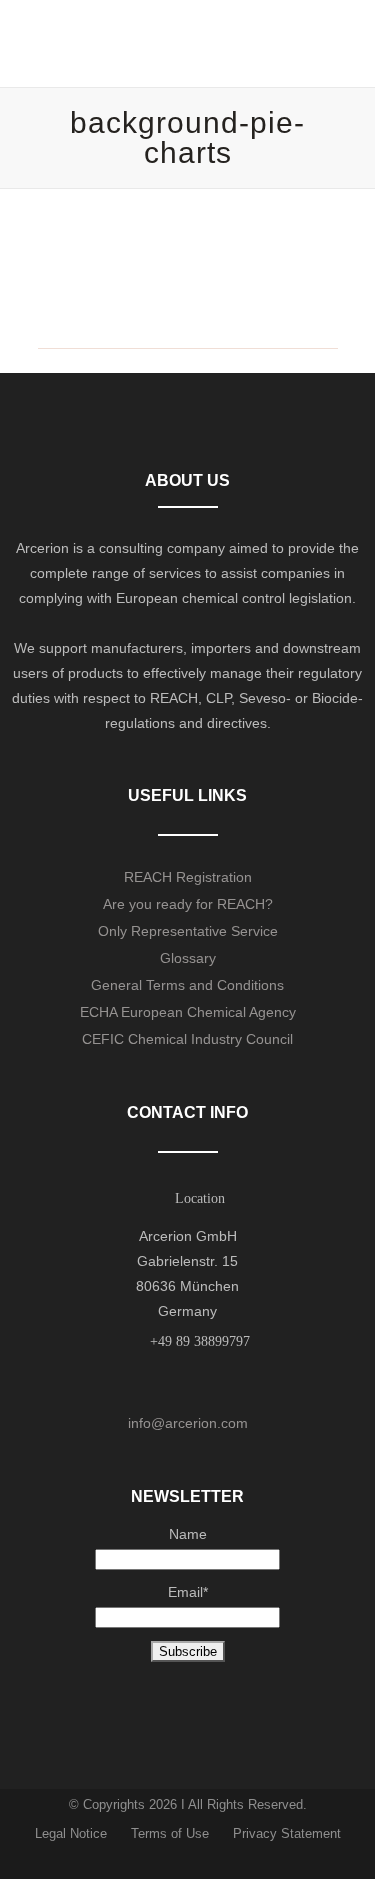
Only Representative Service (188, 931)
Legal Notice (71, 1833)
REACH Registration (188, 877)
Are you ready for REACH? (188, 904)
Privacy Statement (287, 1833)
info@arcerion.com (188, 1423)
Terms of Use (170, 1833)
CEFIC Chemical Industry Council (187, 1039)
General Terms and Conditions (187, 985)
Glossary (188, 958)
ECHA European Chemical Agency (188, 1012)
